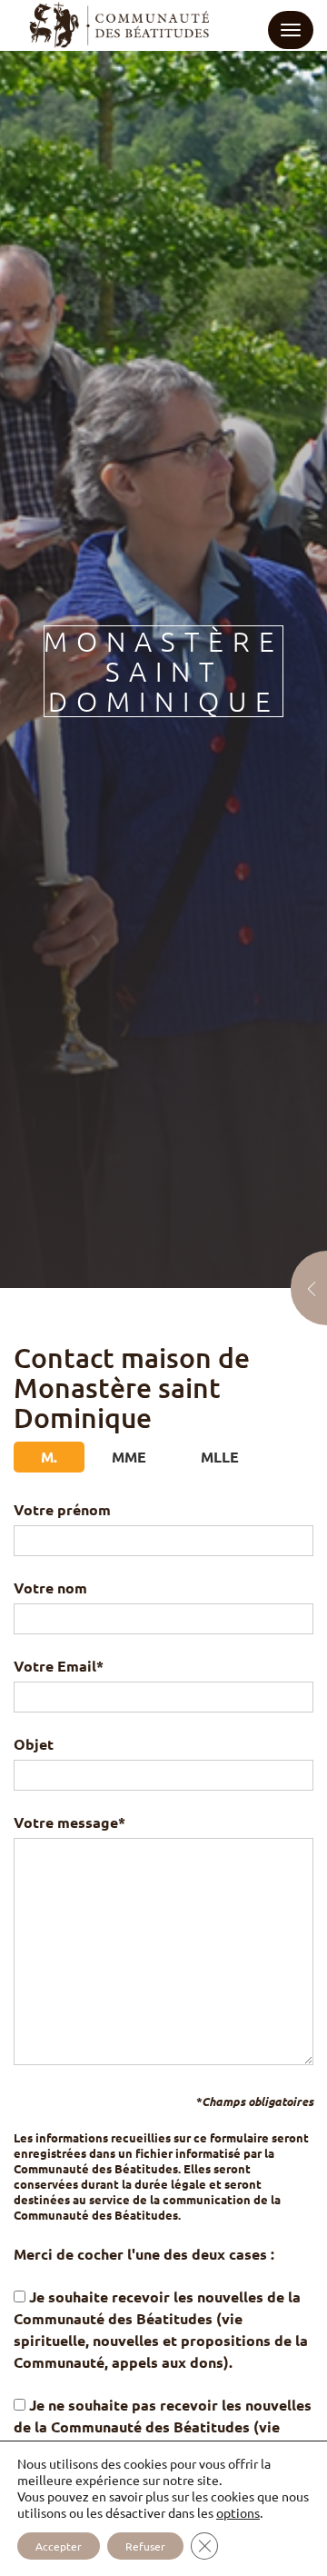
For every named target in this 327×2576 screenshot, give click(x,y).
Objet (34, 1744)
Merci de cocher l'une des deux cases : (144, 2254)
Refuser (145, 2546)
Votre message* (69, 1822)
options (238, 2512)
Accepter (59, 2546)
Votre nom (50, 1588)
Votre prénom (62, 1509)
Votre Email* (59, 1666)
